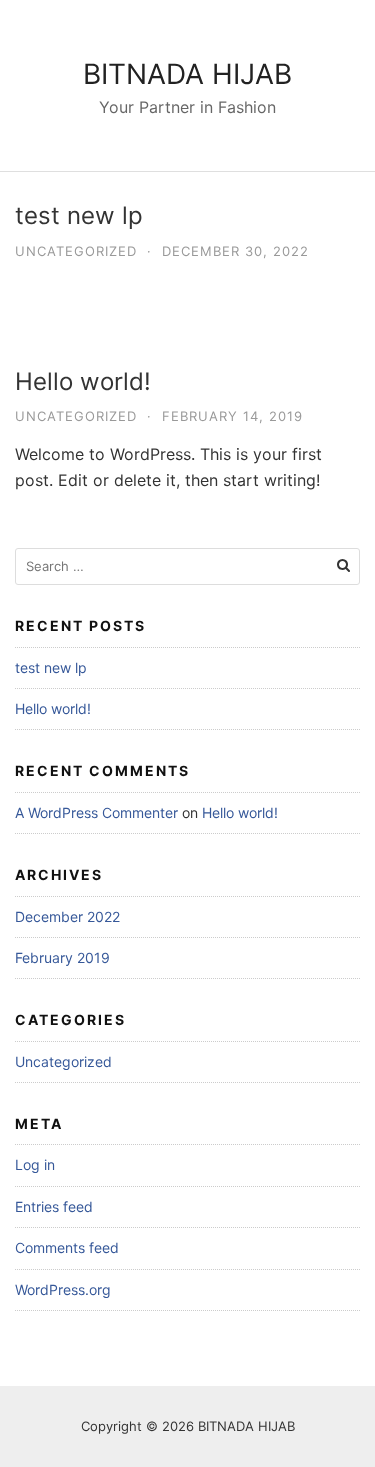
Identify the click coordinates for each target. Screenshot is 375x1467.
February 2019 (62, 957)
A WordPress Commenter (96, 812)
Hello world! (83, 381)
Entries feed (54, 1206)
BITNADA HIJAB (187, 74)
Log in (35, 1164)
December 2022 (67, 916)
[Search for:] (187, 566)
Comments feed (67, 1247)
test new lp (79, 215)
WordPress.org (63, 1289)
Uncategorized (76, 251)
